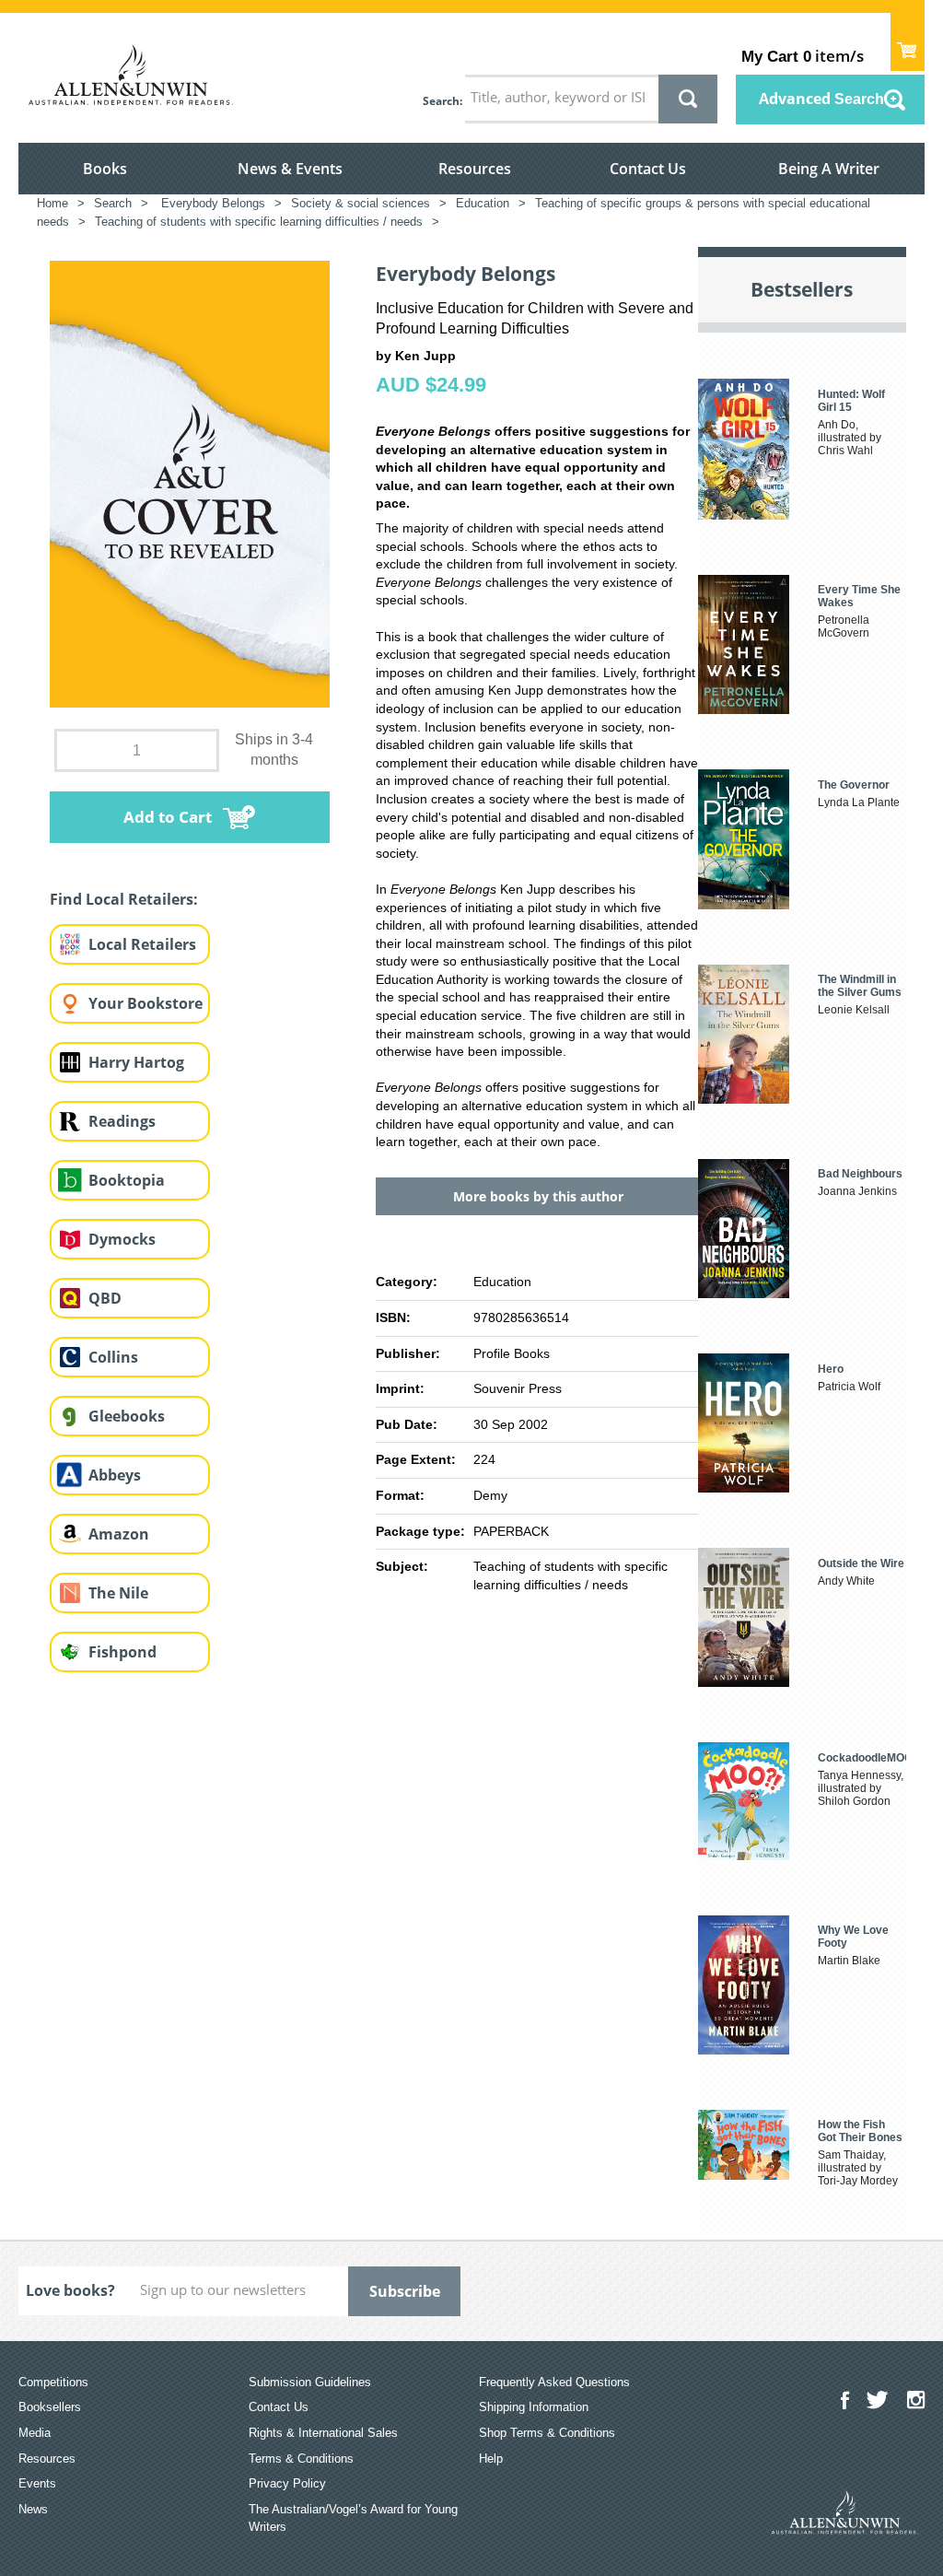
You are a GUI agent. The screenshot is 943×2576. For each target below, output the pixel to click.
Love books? (70, 2290)
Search (441, 101)
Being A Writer (829, 169)
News (33, 2509)
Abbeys (115, 1475)
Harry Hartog (136, 1062)
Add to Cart (168, 817)
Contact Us (648, 169)
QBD (105, 1298)
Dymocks (122, 1239)
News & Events (290, 169)
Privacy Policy (287, 2483)
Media (35, 2433)
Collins (113, 1357)
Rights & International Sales (323, 2433)
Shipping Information (534, 2407)
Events (37, 2483)
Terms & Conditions (301, 2459)
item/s (803, 56)
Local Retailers (142, 944)
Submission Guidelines (310, 2382)
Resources (475, 169)
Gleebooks (127, 1416)
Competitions (53, 2382)
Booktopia (127, 1180)
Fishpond (122, 1652)
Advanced (821, 99)
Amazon (119, 1534)
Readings (122, 1121)
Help (491, 2459)
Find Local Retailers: (124, 899)
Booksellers (50, 2407)
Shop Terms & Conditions (547, 2433)
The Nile (118, 1593)
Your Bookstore (146, 1003)
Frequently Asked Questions (554, 2382)
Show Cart (908, 42)
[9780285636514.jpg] (190, 483)
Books (105, 169)
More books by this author (538, 1196)
